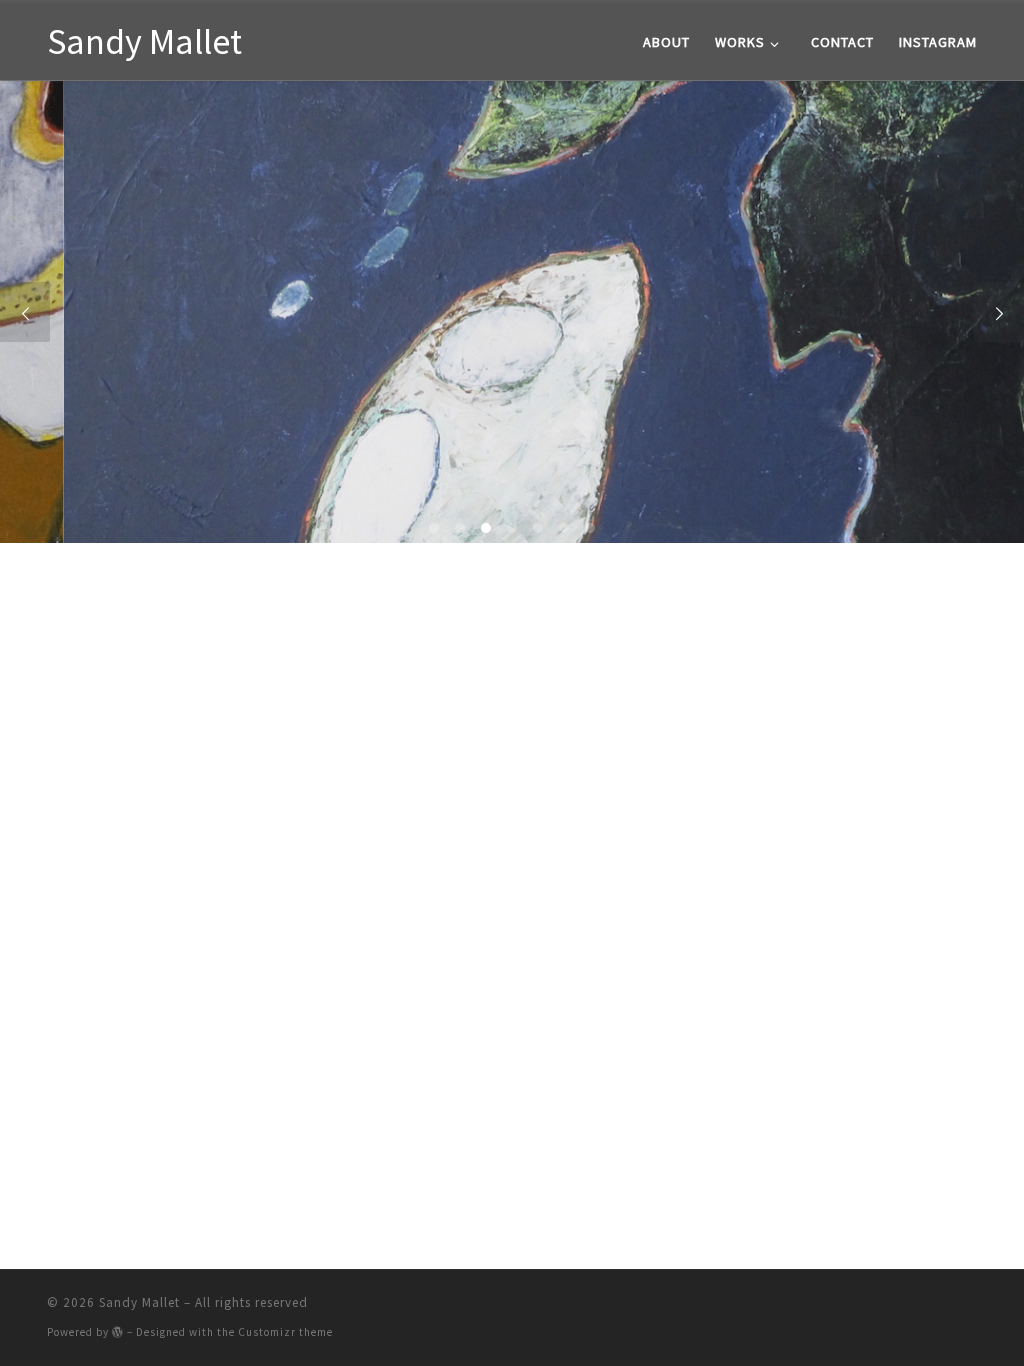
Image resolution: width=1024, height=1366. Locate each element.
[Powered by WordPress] (118, 1331)
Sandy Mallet (139, 1302)
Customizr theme (285, 1332)
